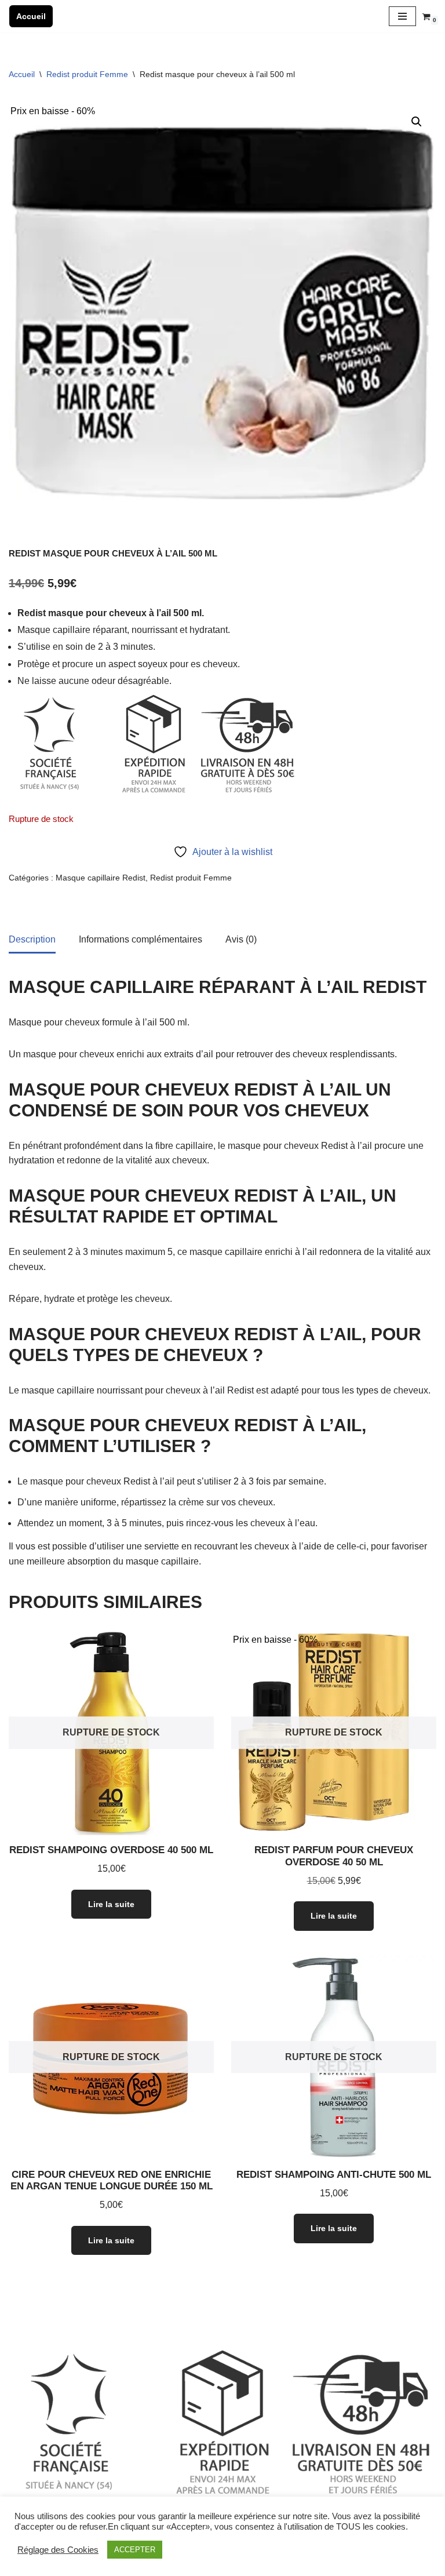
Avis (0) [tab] (241, 939)
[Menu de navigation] (402, 16)
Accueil (31, 16)
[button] (417, 122)
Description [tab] (32, 939)
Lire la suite (111, 1904)
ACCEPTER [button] (135, 2550)
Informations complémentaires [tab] (141, 939)
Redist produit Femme (87, 74)
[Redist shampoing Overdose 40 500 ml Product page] (112, 1733)
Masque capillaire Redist (101, 878)
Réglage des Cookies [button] (58, 2550)
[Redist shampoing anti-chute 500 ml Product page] (334, 2057)
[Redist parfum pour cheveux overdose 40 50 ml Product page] (334, 1733)
